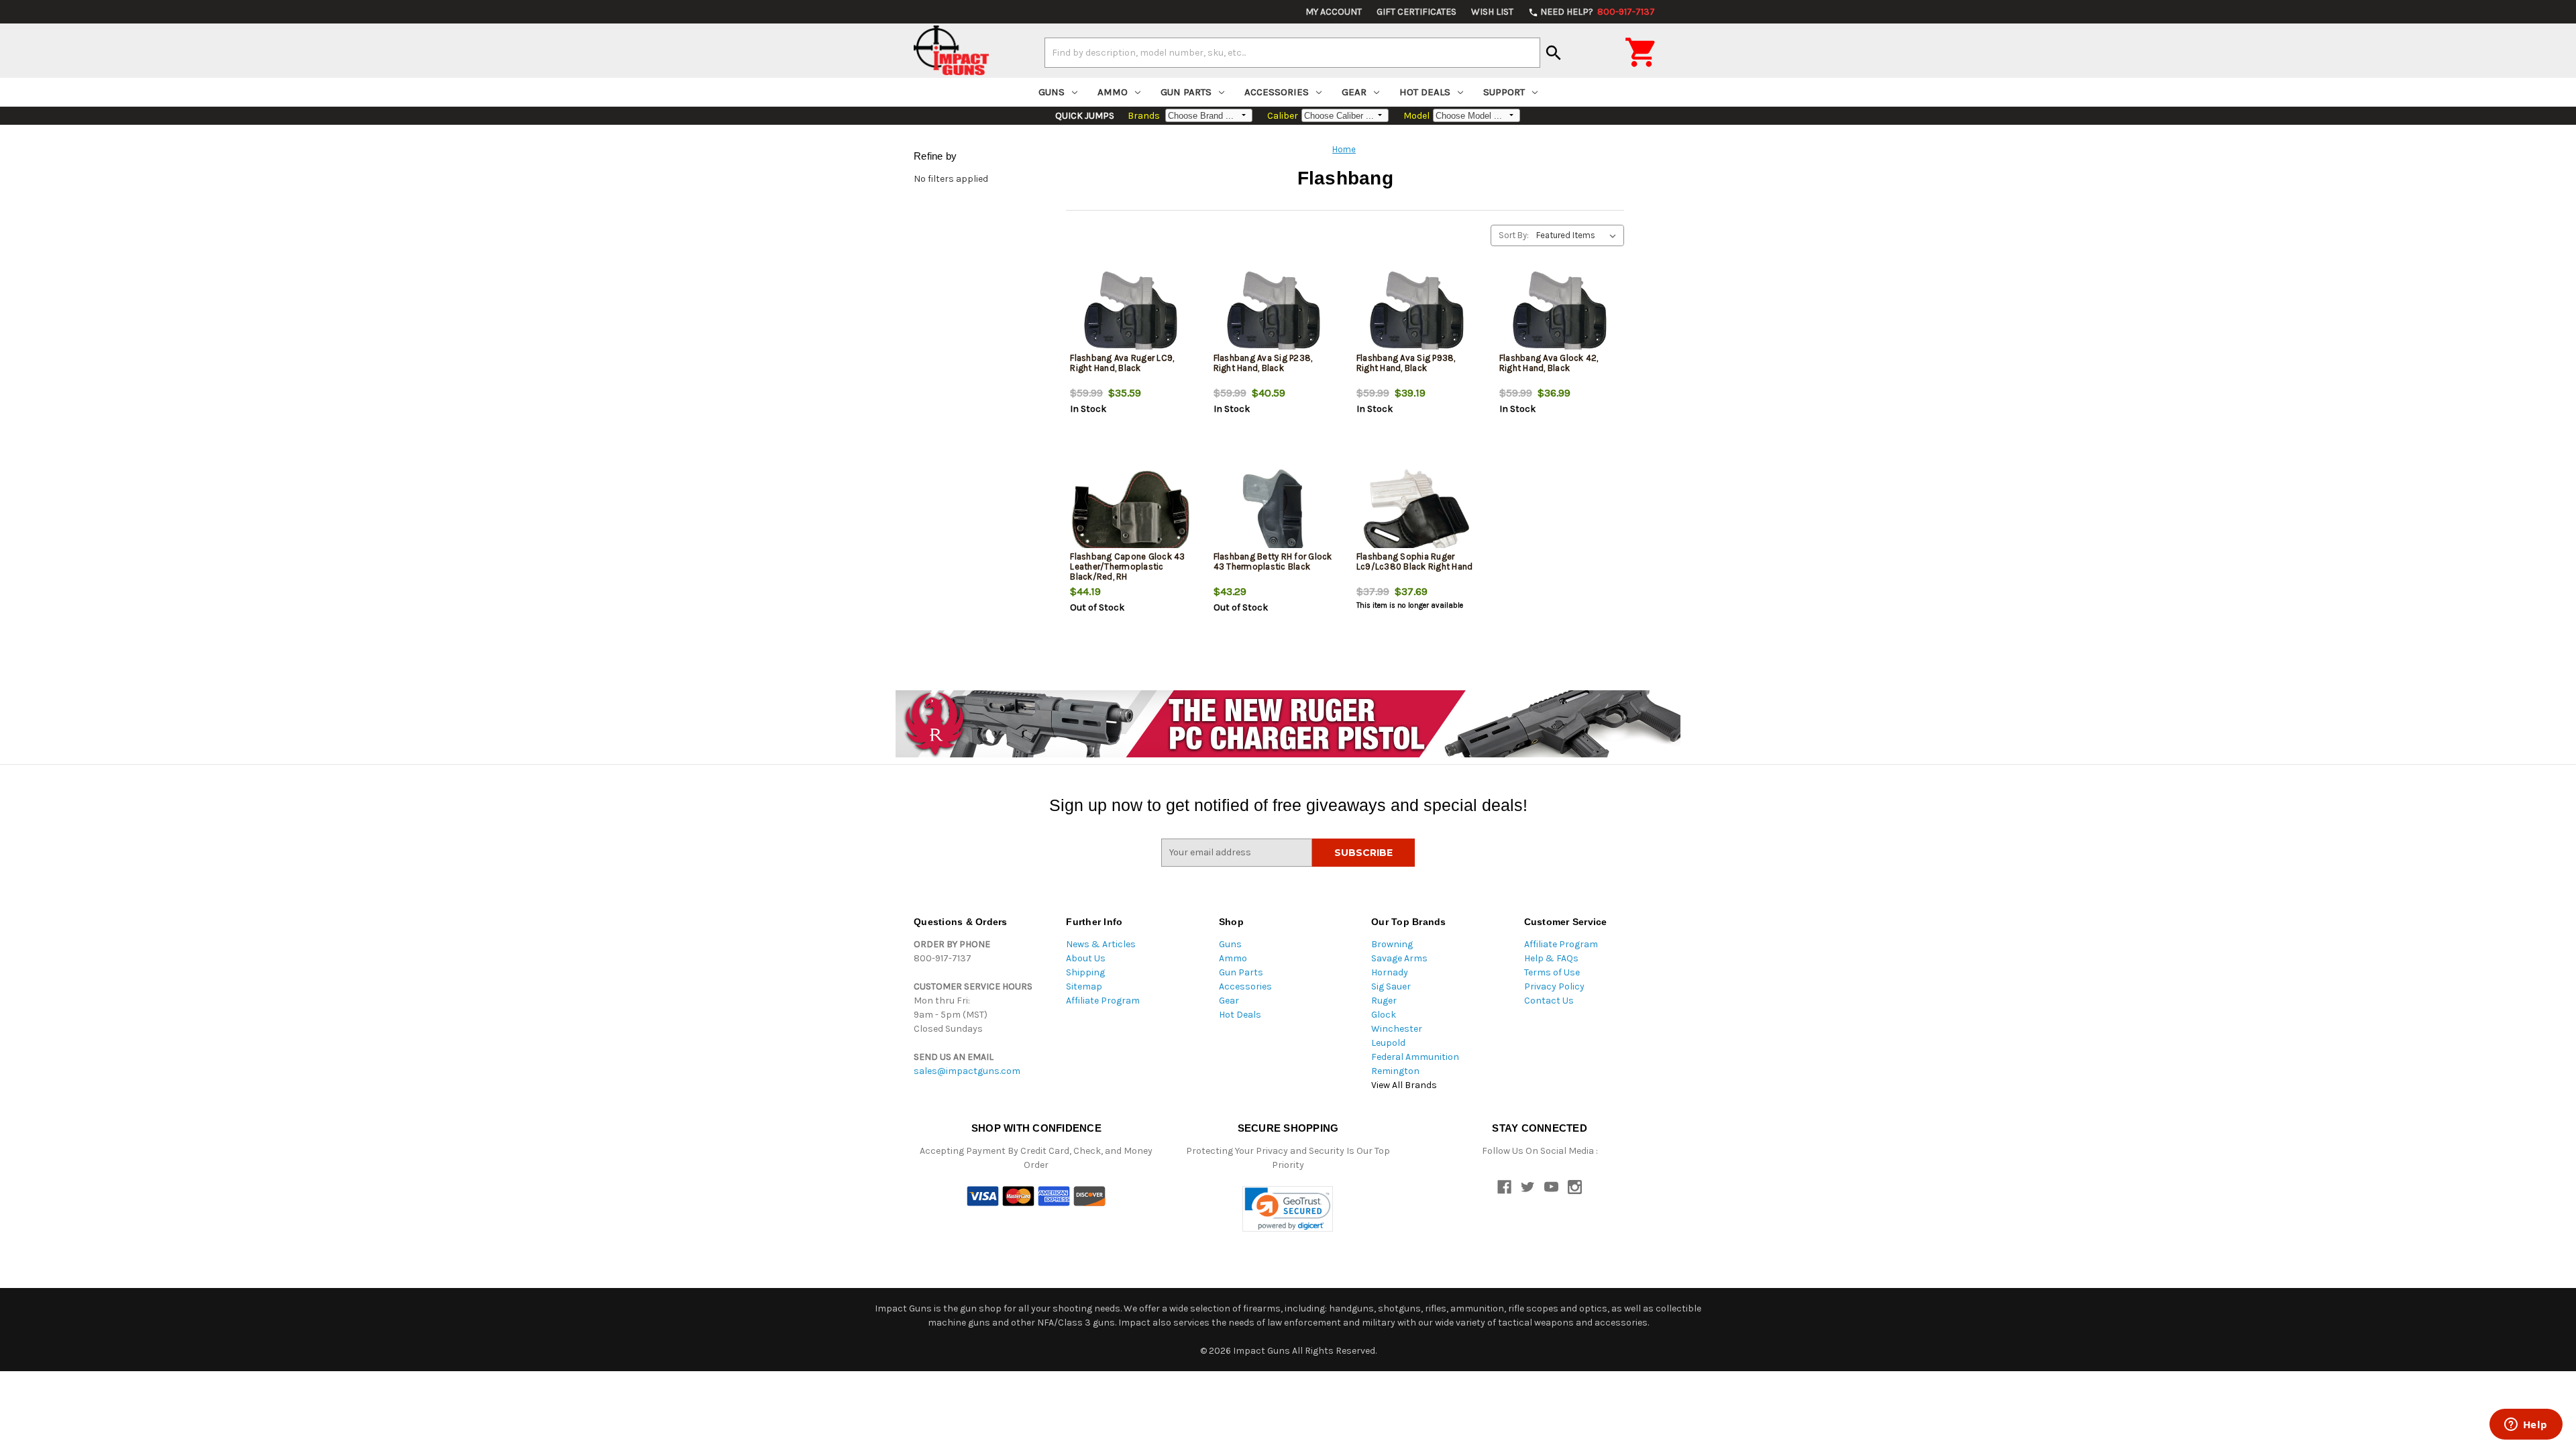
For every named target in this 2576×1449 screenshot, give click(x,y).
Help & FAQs (1551, 958)
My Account (1334, 12)
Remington (1395, 1071)
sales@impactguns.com (967, 1071)
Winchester (1397, 1029)
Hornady (1390, 972)
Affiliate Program (1103, 1001)
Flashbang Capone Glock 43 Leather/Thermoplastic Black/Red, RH (1127, 567)
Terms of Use (1552, 972)
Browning (1392, 944)
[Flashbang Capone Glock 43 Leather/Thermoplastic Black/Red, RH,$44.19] (1130, 512)
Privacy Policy (1554, 986)
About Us (1086, 958)
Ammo (1113, 92)
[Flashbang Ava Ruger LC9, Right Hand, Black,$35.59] (1130, 313)
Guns (1052, 92)
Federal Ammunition (1415, 1057)
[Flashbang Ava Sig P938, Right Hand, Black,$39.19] (1417, 313)
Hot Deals (1425, 92)
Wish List (1492, 12)
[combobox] (1292, 52)
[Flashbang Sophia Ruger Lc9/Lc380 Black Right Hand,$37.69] (1417, 512)
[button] (1288, 1209)
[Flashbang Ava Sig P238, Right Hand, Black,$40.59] (1274, 313)
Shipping (1085, 972)
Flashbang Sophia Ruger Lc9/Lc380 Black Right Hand (1415, 561)
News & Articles (1101, 944)
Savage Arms (1399, 958)
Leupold (1388, 1043)
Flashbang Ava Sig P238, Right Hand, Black (1263, 363)
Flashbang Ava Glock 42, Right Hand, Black (1549, 363)
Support (1504, 92)
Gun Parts (1186, 92)
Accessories (1277, 92)
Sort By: (1514, 235)
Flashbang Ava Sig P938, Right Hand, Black (1406, 363)
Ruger (1384, 1001)
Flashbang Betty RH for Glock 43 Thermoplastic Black (1273, 561)
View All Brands (1404, 1085)
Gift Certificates (1416, 12)
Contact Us (1549, 1001)
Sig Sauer (1391, 986)
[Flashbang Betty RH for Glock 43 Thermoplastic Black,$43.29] (1274, 512)
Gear (1354, 92)
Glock (1384, 1015)
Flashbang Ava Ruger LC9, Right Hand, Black (1122, 363)
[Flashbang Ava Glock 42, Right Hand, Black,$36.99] (1560, 313)
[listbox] (1579, 235)
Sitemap (1084, 986)
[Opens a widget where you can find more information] (2526, 1426)
